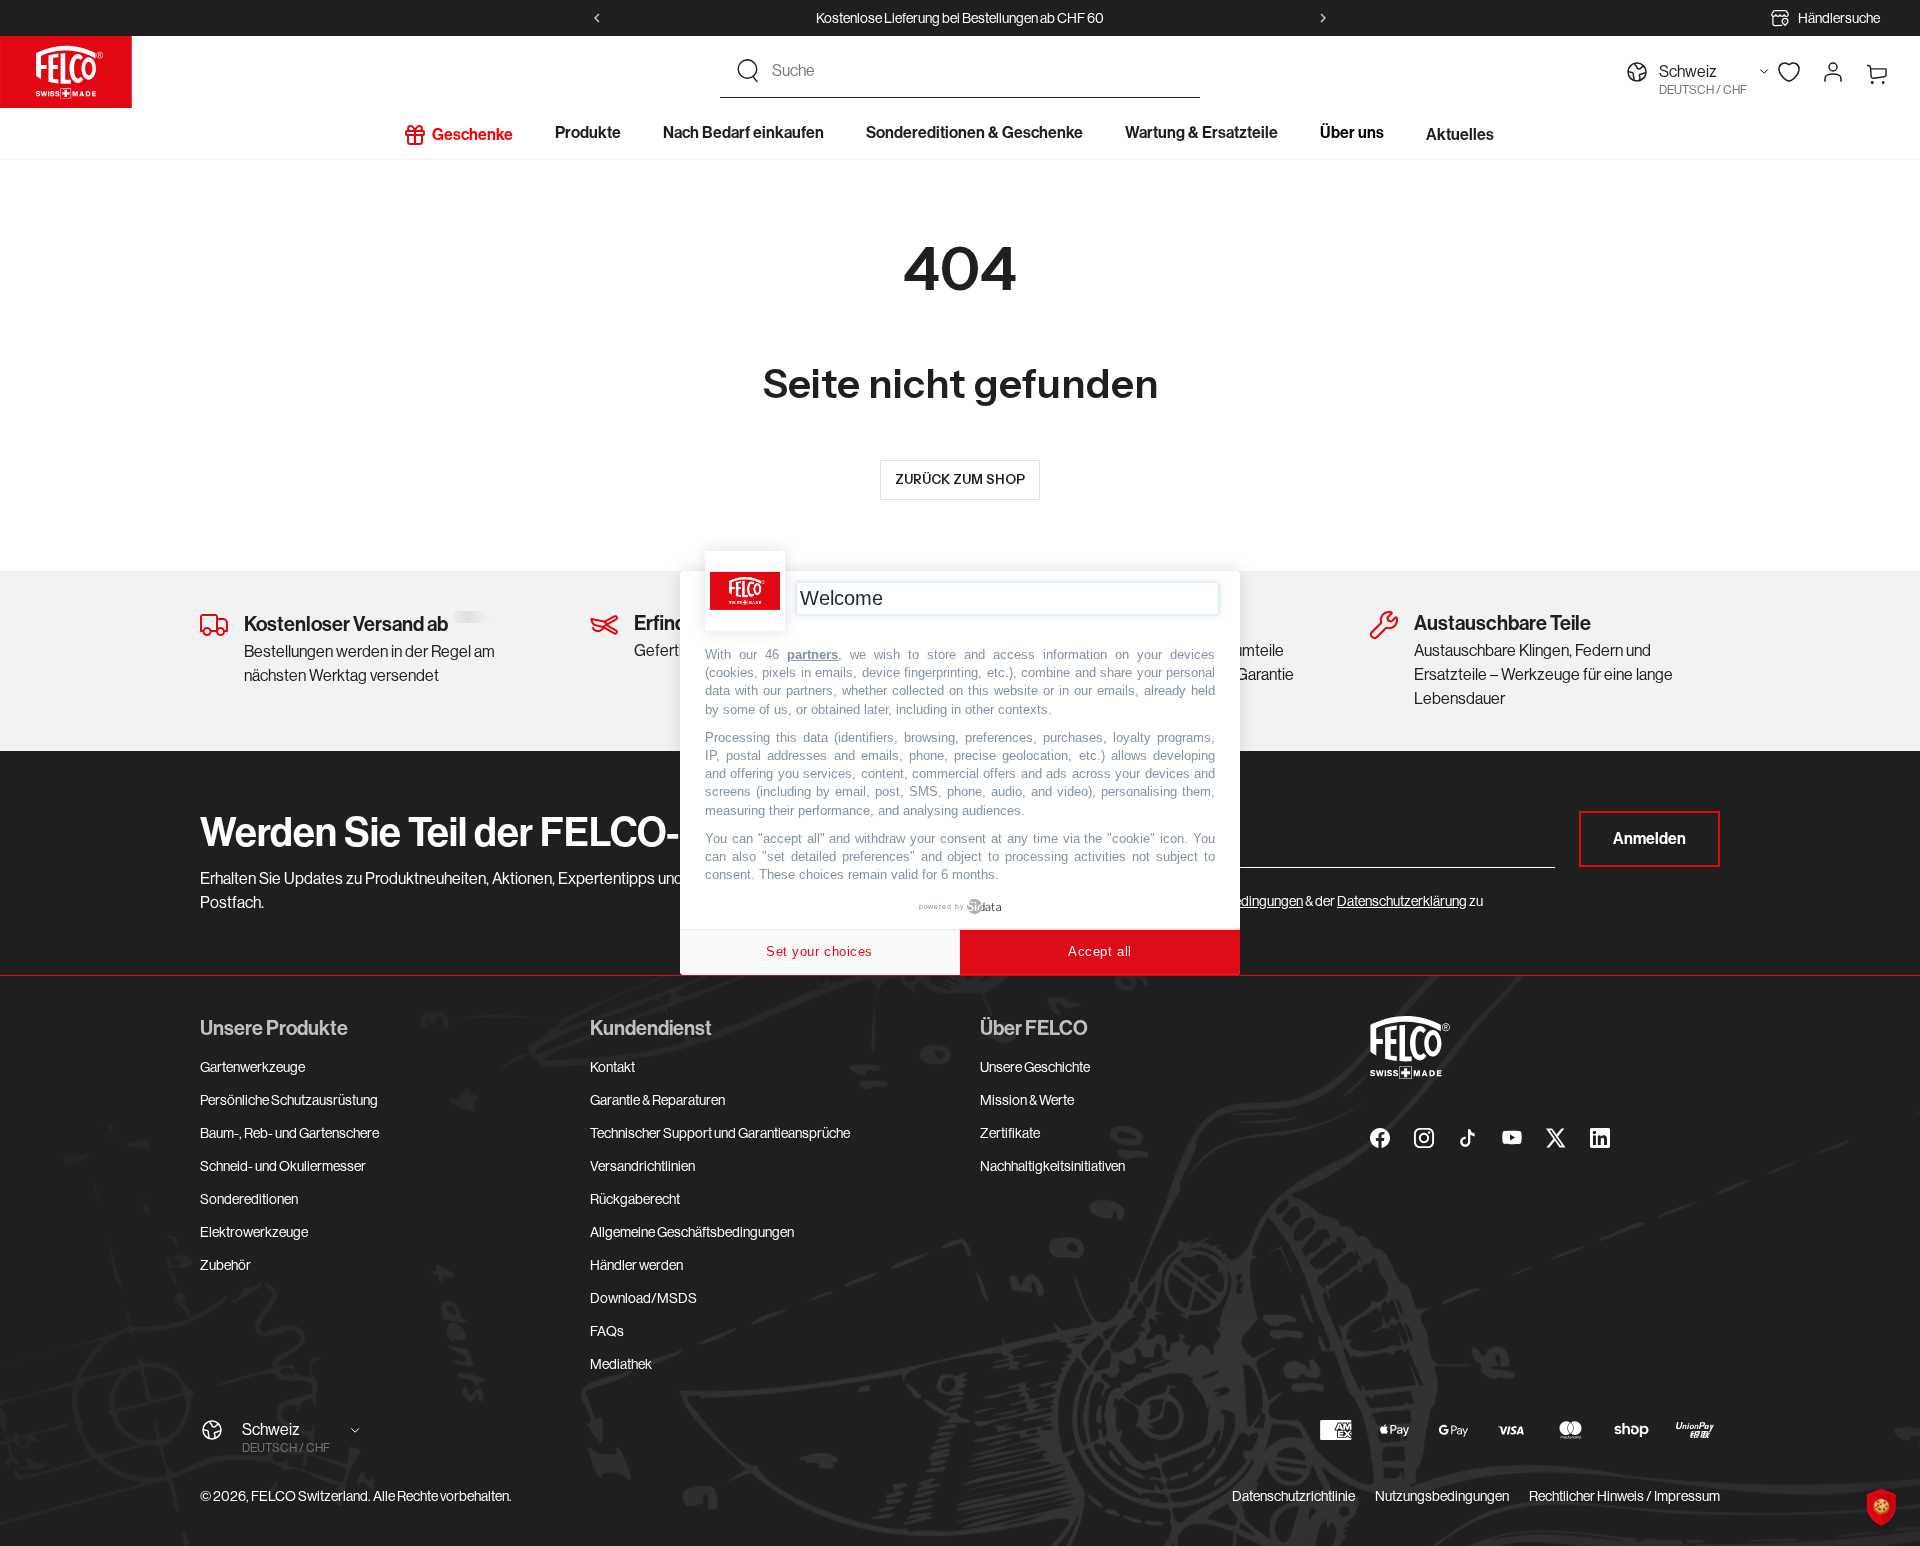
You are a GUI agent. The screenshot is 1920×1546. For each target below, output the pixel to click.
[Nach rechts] (1323, 18)
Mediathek (621, 1364)
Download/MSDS (643, 1298)
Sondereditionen (249, 1199)
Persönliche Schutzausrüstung (289, 1100)
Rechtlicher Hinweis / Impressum (1624, 1496)
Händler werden (636, 1265)
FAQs (607, 1331)
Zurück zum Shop (960, 479)
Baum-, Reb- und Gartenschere (289, 1133)
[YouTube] (1512, 1138)
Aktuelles (1460, 134)
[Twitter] (1556, 1138)
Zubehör (225, 1265)
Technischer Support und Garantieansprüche (720, 1133)
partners (812, 654)
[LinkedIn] (1600, 1138)
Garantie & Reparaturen (657, 1100)
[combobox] (978, 71)
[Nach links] (597, 18)
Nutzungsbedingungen (1442, 1496)
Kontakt (612, 1067)
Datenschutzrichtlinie (1293, 1496)
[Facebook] (1380, 1138)
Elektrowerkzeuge (254, 1232)
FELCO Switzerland (309, 1496)
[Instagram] (1424, 1138)
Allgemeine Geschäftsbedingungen (692, 1232)
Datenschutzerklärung (1402, 901)
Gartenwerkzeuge (252, 1067)
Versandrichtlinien (642, 1166)
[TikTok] (1468, 1138)
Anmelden (1649, 838)
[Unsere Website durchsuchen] (748, 71)
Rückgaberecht (635, 1199)
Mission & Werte (1027, 1100)
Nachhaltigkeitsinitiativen (1052, 1166)
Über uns (1352, 132)
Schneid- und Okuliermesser (283, 1166)
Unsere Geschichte (1035, 1067)
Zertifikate (1010, 1133)
